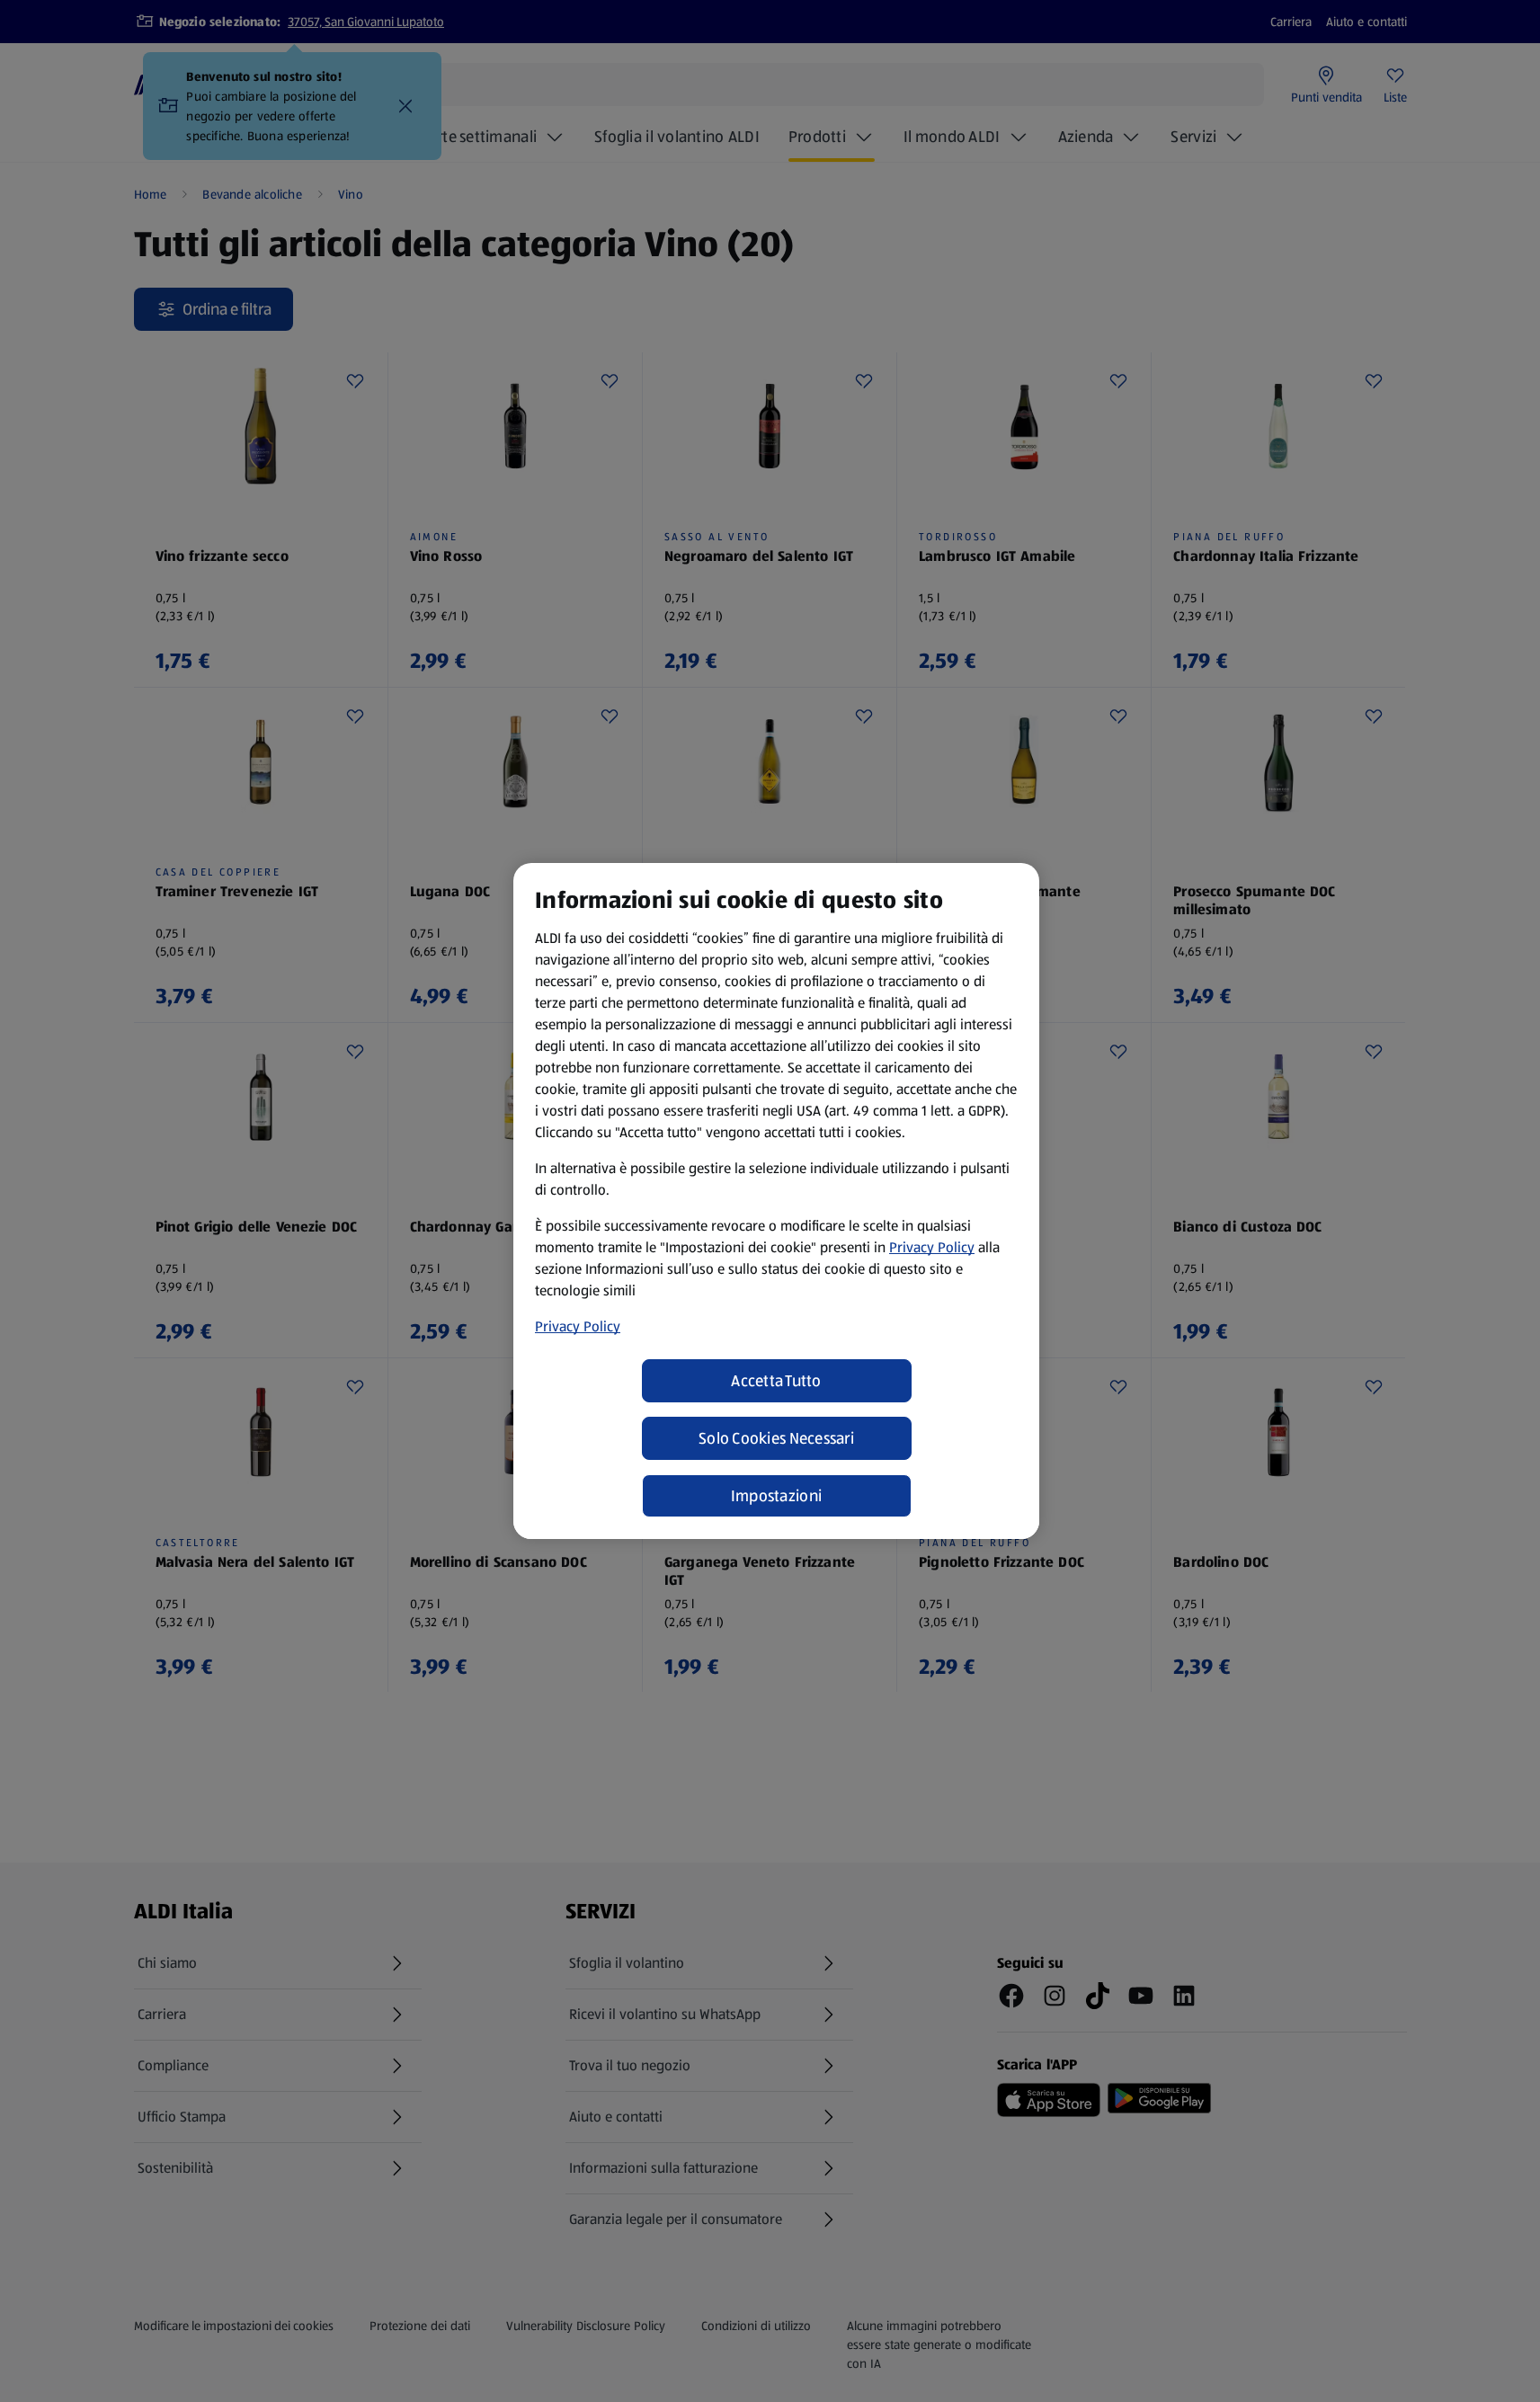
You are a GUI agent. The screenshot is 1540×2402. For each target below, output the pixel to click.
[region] (776, 1201)
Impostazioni (776, 1496)
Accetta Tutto (776, 1381)
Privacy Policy (932, 1247)
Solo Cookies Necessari (776, 1438)
